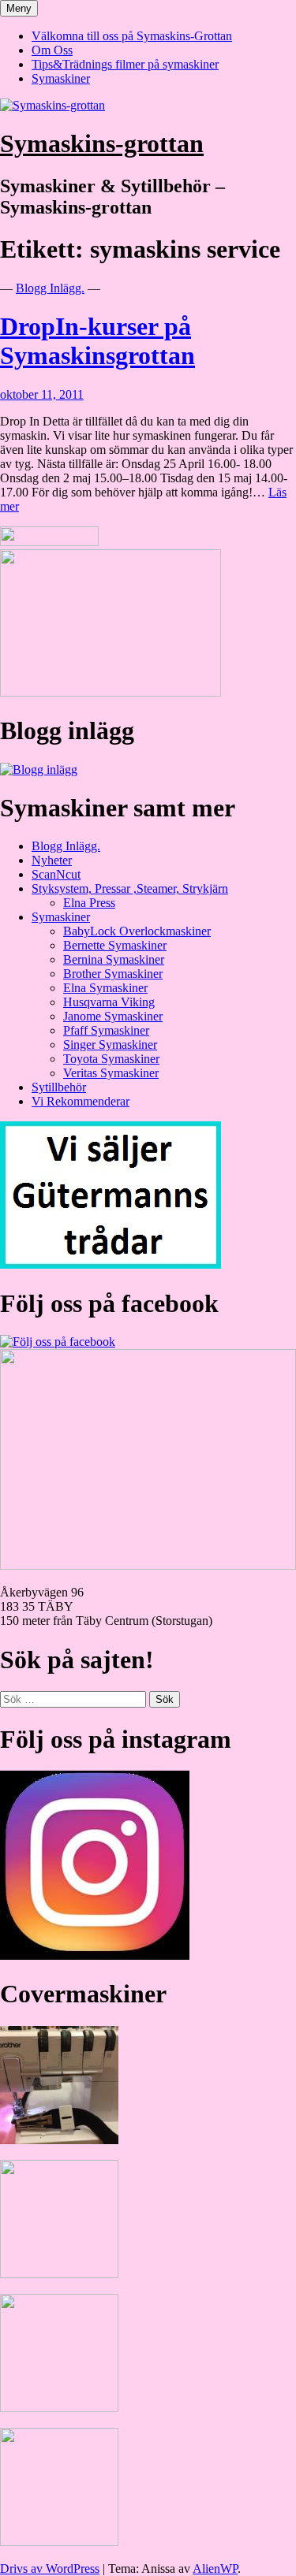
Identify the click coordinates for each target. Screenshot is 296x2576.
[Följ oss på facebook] (58, 1342)
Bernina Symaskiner (114, 959)
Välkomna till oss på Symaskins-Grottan (132, 36)
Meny (19, 8)
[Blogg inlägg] (39, 769)
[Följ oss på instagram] (95, 1955)
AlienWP (215, 2569)
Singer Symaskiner (110, 1045)
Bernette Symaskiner (115, 945)
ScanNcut (56, 874)
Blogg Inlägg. (50, 288)
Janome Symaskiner (113, 1016)
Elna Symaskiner (105, 988)
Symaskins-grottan (102, 143)
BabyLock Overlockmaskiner (137, 931)
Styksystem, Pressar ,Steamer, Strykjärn (130, 888)
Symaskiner (61, 78)
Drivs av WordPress (50, 2569)
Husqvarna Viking (109, 1002)
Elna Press (89, 903)
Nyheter (52, 860)
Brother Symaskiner (113, 974)
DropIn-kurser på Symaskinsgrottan (97, 341)
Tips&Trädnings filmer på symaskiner (125, 64)
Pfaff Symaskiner (106, 1030)
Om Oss (52, 50)
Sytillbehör (59, 1087)
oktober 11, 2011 (42, 394)
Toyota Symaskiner (111, 1059)
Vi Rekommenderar (81, 1101)
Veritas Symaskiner (111, 1073)
